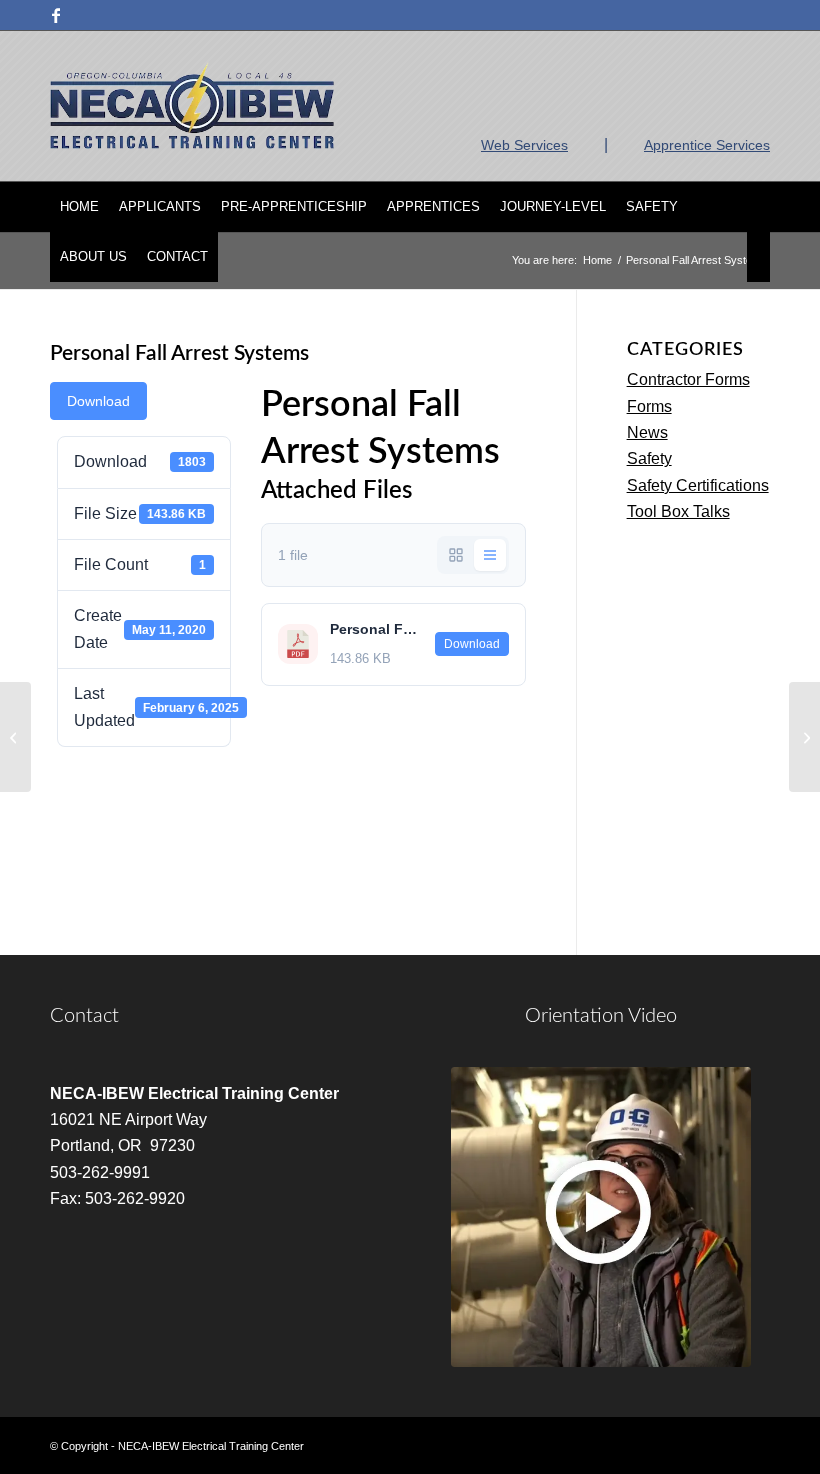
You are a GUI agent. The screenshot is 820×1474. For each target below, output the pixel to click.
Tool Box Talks (678, 511)
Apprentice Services (707, 145)
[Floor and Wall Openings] (15, 737)
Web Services (524, 145)
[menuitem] (79, 207)
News (647, 432)
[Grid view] (456, 555)
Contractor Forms (688, 379)
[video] (601, 1217)
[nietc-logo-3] (192, 106)
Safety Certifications (698, 485)
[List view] (490, 555)
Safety (649, 458)
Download (98, 401)
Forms (649, 406)
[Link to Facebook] (56, 15)
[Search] (758, 257)
